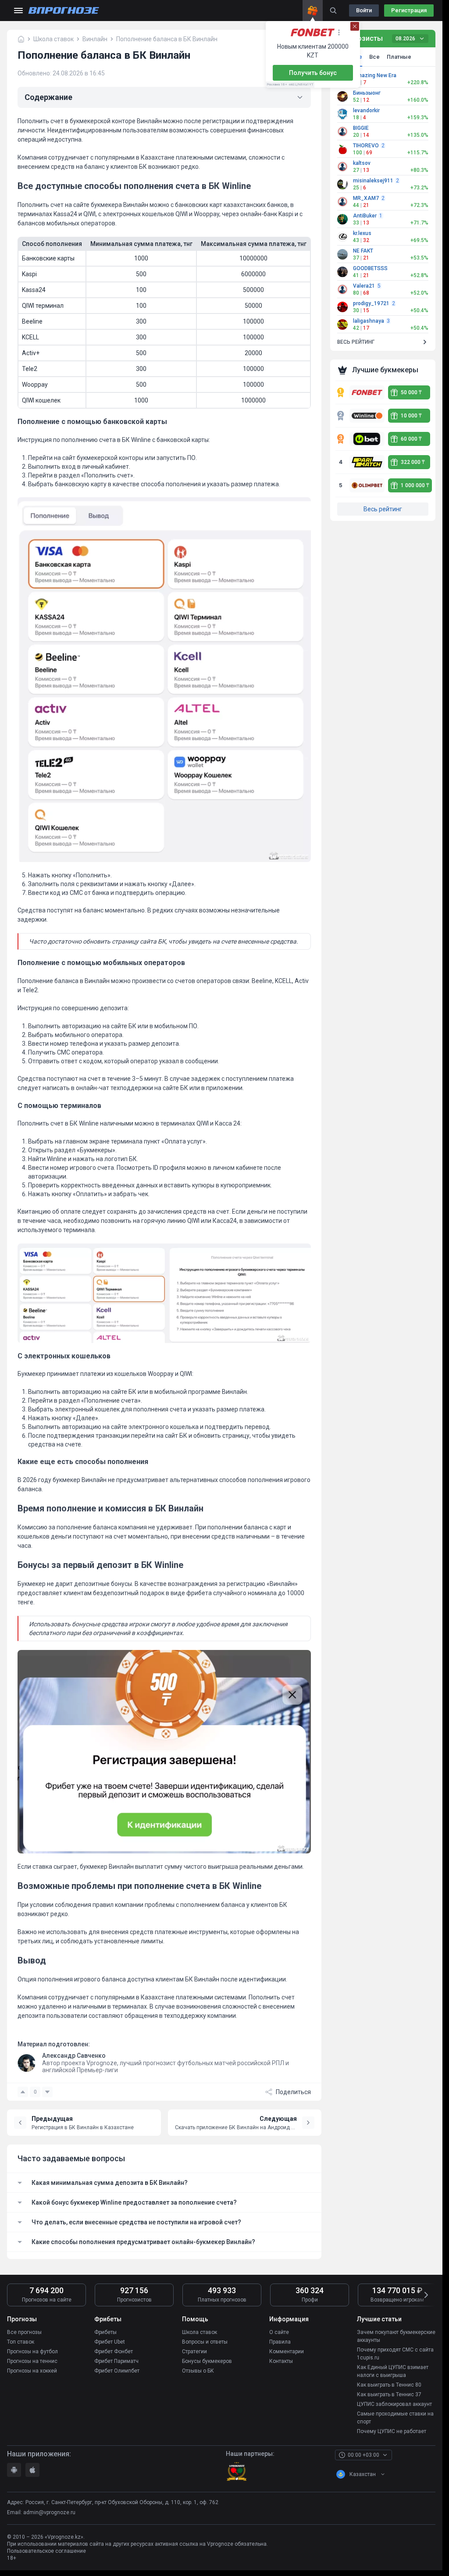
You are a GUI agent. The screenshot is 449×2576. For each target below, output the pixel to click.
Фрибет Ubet (110, 2342)
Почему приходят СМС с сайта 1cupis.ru (395, 2354)
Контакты (281, 2361)
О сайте (279, 2332)
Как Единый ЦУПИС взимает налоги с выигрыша (393, 2371)
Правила (280, 2342)
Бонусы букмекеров (207, 2361)
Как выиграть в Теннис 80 (389, 2385)
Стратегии (194, 2352)
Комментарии (287, 2352)
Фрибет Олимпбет (117, 2371)
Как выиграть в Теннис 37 (389, 2394)
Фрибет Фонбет (114, 2352)
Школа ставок (200, 2332)
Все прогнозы (24, 2332)
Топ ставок (21, 2342)
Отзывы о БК (198, 2371)
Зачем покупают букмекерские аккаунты (396, 2336)
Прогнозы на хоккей (32, 2371)
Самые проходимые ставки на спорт (395, 2418)
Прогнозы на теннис (32, 2361)
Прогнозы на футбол (32, 2352)
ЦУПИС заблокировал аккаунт (394, 2404)
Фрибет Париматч (116, 2361)
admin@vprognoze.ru (49, 2512)
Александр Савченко (74, 2056)
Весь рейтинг (383, 509)
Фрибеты (105, 2332)
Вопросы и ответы (205, 2342)
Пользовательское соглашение (46, 2551)
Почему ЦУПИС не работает (392, 2431)
